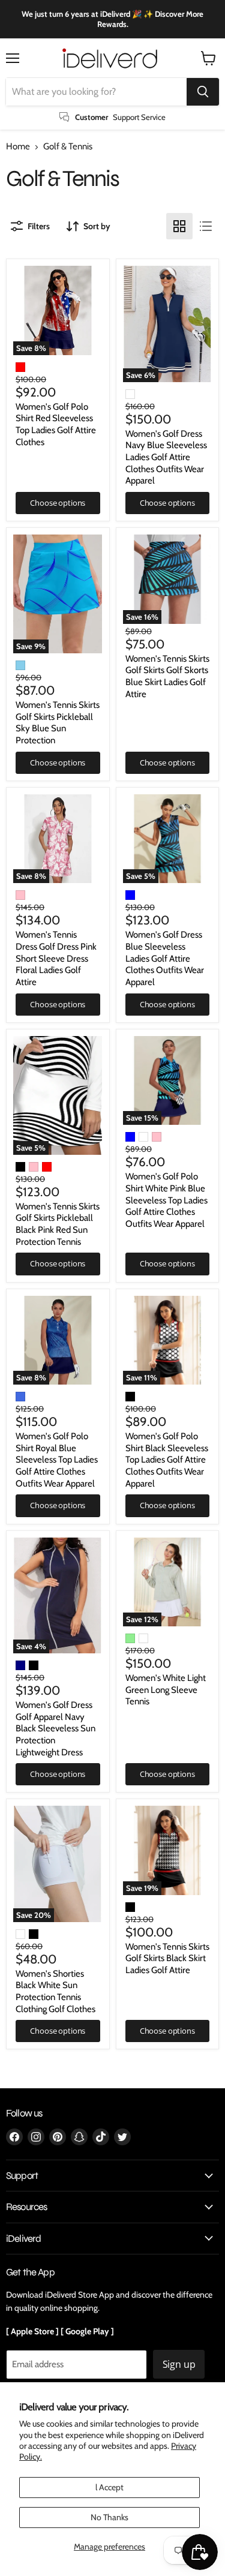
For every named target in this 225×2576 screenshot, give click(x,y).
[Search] (203, 92)
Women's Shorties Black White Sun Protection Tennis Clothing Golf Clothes (55, 1991)
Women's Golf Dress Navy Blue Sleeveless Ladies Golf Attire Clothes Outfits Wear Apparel (166, 457)
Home (18, 147)
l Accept (109, 2487)
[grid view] (179, 226)
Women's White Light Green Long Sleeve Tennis (166, 1690)
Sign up (179, 2364)
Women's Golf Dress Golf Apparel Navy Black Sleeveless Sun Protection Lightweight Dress (55, 1729)
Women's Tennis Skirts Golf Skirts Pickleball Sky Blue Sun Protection (58, 723)
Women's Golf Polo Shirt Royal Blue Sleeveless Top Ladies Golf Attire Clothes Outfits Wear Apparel (57, 1460)
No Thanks (109, 2517)
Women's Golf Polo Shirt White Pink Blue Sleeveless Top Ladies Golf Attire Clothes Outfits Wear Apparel (166, 1200)
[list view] (206, 226)
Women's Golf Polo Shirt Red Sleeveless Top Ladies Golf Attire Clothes (56, 424)
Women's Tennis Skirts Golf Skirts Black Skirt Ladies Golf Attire (167, 1958)
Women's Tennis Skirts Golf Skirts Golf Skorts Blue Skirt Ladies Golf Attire (167, 676)
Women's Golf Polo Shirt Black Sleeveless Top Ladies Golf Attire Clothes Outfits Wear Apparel (167, 1460)
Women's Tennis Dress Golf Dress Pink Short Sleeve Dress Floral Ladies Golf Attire (56, 958)
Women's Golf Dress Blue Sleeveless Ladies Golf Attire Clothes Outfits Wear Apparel (165, 958)
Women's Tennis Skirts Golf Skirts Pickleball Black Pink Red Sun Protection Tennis (58, 1224)
